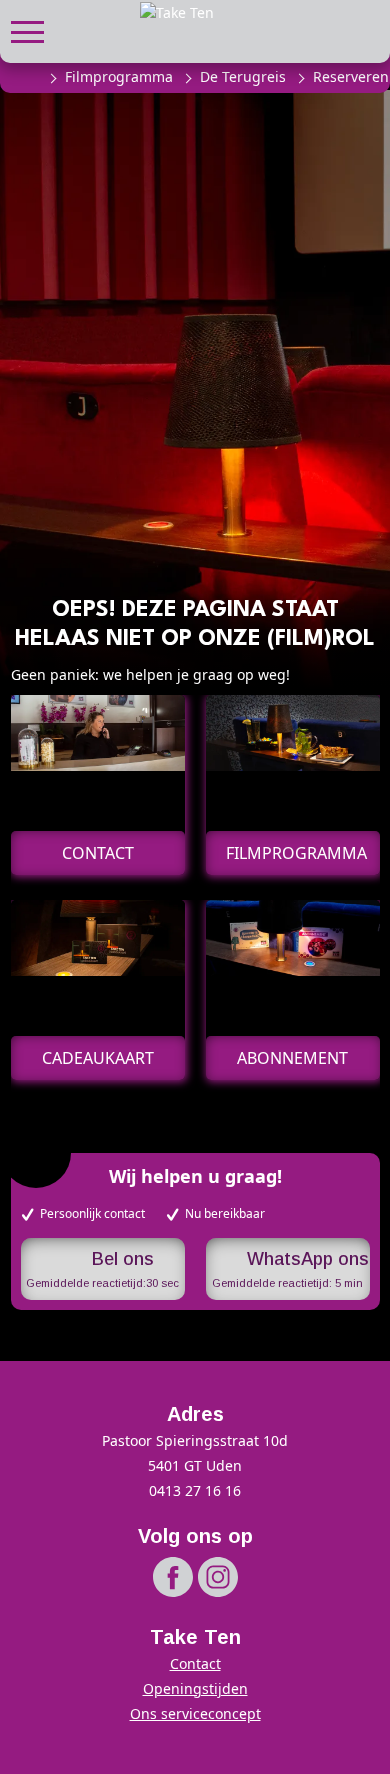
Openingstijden (195, 1688)
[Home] (28, 77)
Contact (195, 1663)
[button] (27, 29)
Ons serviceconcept (195, 1713)
